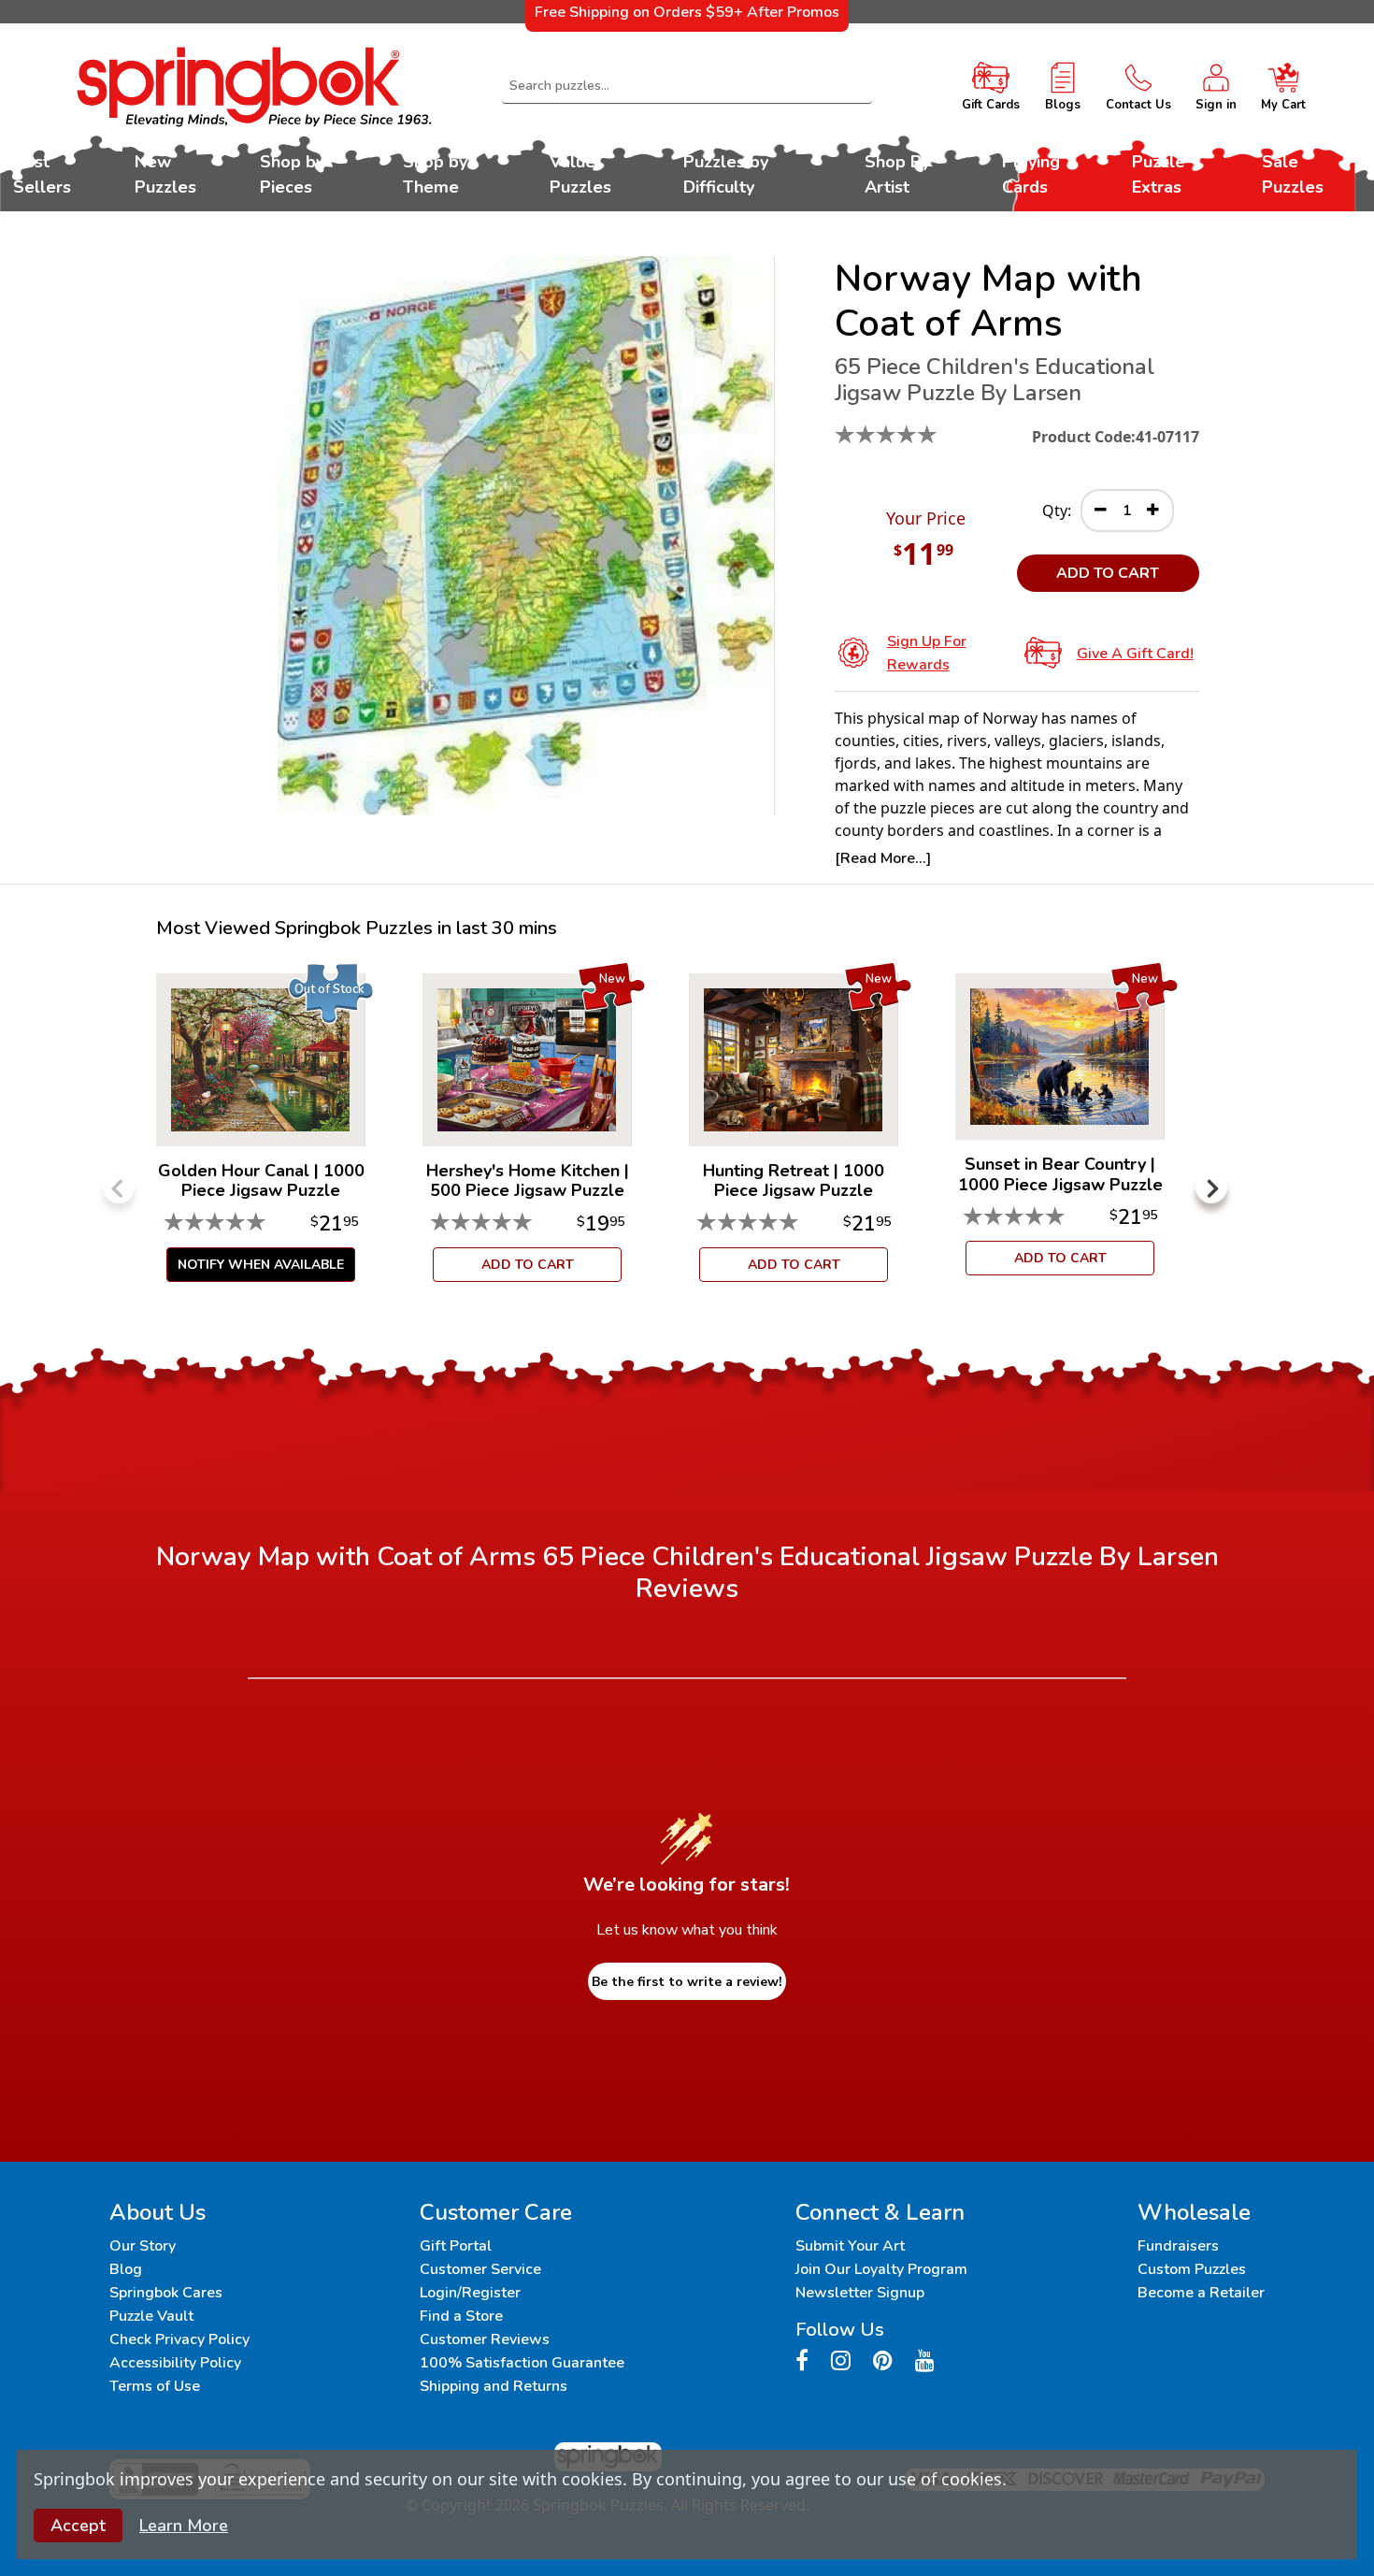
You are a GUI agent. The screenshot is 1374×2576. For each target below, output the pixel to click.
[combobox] (687, 86)
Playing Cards (1031, 174)
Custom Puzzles (1192, 2269)
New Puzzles (165, 174)
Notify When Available (261, 1265)
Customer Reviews (485, 2339)
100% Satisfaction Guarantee (522, 2363)
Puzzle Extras (1159, 174)
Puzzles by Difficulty (726, 174)
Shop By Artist (897, 174)
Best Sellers (42, 174)
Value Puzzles (580, 174)
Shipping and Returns (494, 2386)
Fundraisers (1178, 2246)
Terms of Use (155, 2386)
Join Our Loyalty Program (881, 2269)
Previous (119, 1187)
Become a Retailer (1201, 2293)
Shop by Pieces (292, 174)
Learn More (184, 2526)
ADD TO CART (1108, 573)
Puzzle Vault (151, 2316)
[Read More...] (883, 858)
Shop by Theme (435, 174)
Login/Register (470, 2293)
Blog (126, 2269)
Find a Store (461, 2316)
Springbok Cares (166, 2293)
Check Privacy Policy (179, 2339)
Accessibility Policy (175, 2363)
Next (1211, 1187)
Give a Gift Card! (1135, 654)
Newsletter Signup (860, 2293)
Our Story (143, 2246)
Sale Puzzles (1293, 174)
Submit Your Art (850, 2246)
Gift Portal (456, 2246)
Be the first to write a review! (687, 1982)
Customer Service (480, 2269)
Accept (78, 2526)
